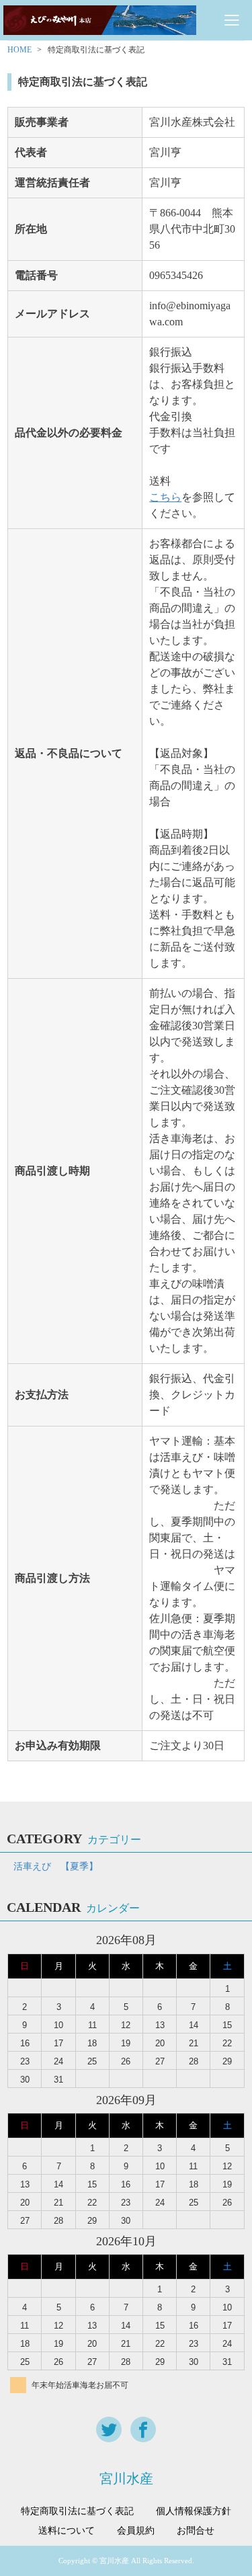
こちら (165, 497)
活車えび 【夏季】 (56, 1866)
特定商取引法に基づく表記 (77, 2511)
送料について (67, 2531)
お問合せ (196, 2531)
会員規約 (136, 2531)
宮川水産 (126, 2479)
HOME (19, 50)
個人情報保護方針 (194, 2511)
